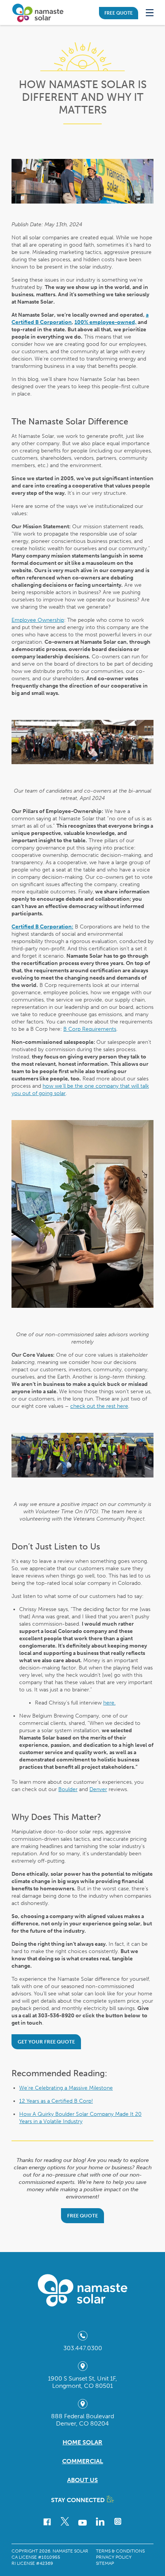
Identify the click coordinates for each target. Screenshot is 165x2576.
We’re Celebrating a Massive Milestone (66, 2088)
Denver (98, 1789)
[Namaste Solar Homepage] (44, 13)
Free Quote (119, 13)
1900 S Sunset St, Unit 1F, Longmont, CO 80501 (82, 2382)
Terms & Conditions (120, 2551)
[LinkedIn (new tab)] (100, 2522)
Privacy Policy (114, 2557)
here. (109, 1703)
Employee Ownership (38, 620)
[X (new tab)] (65, 2521)
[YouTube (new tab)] (82, 2524)
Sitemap (105, 2563)
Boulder (68, 1789)
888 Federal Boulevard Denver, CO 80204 (82, 2420)
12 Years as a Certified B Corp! (56, 2101)
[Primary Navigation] (150, 13)
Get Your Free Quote (46, 2042)
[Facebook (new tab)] (47, 2523)
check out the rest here (99, 1406)
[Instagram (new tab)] (118, 2521)
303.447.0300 (83, 2348)
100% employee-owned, (106, 322)
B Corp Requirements (90, 1029)
